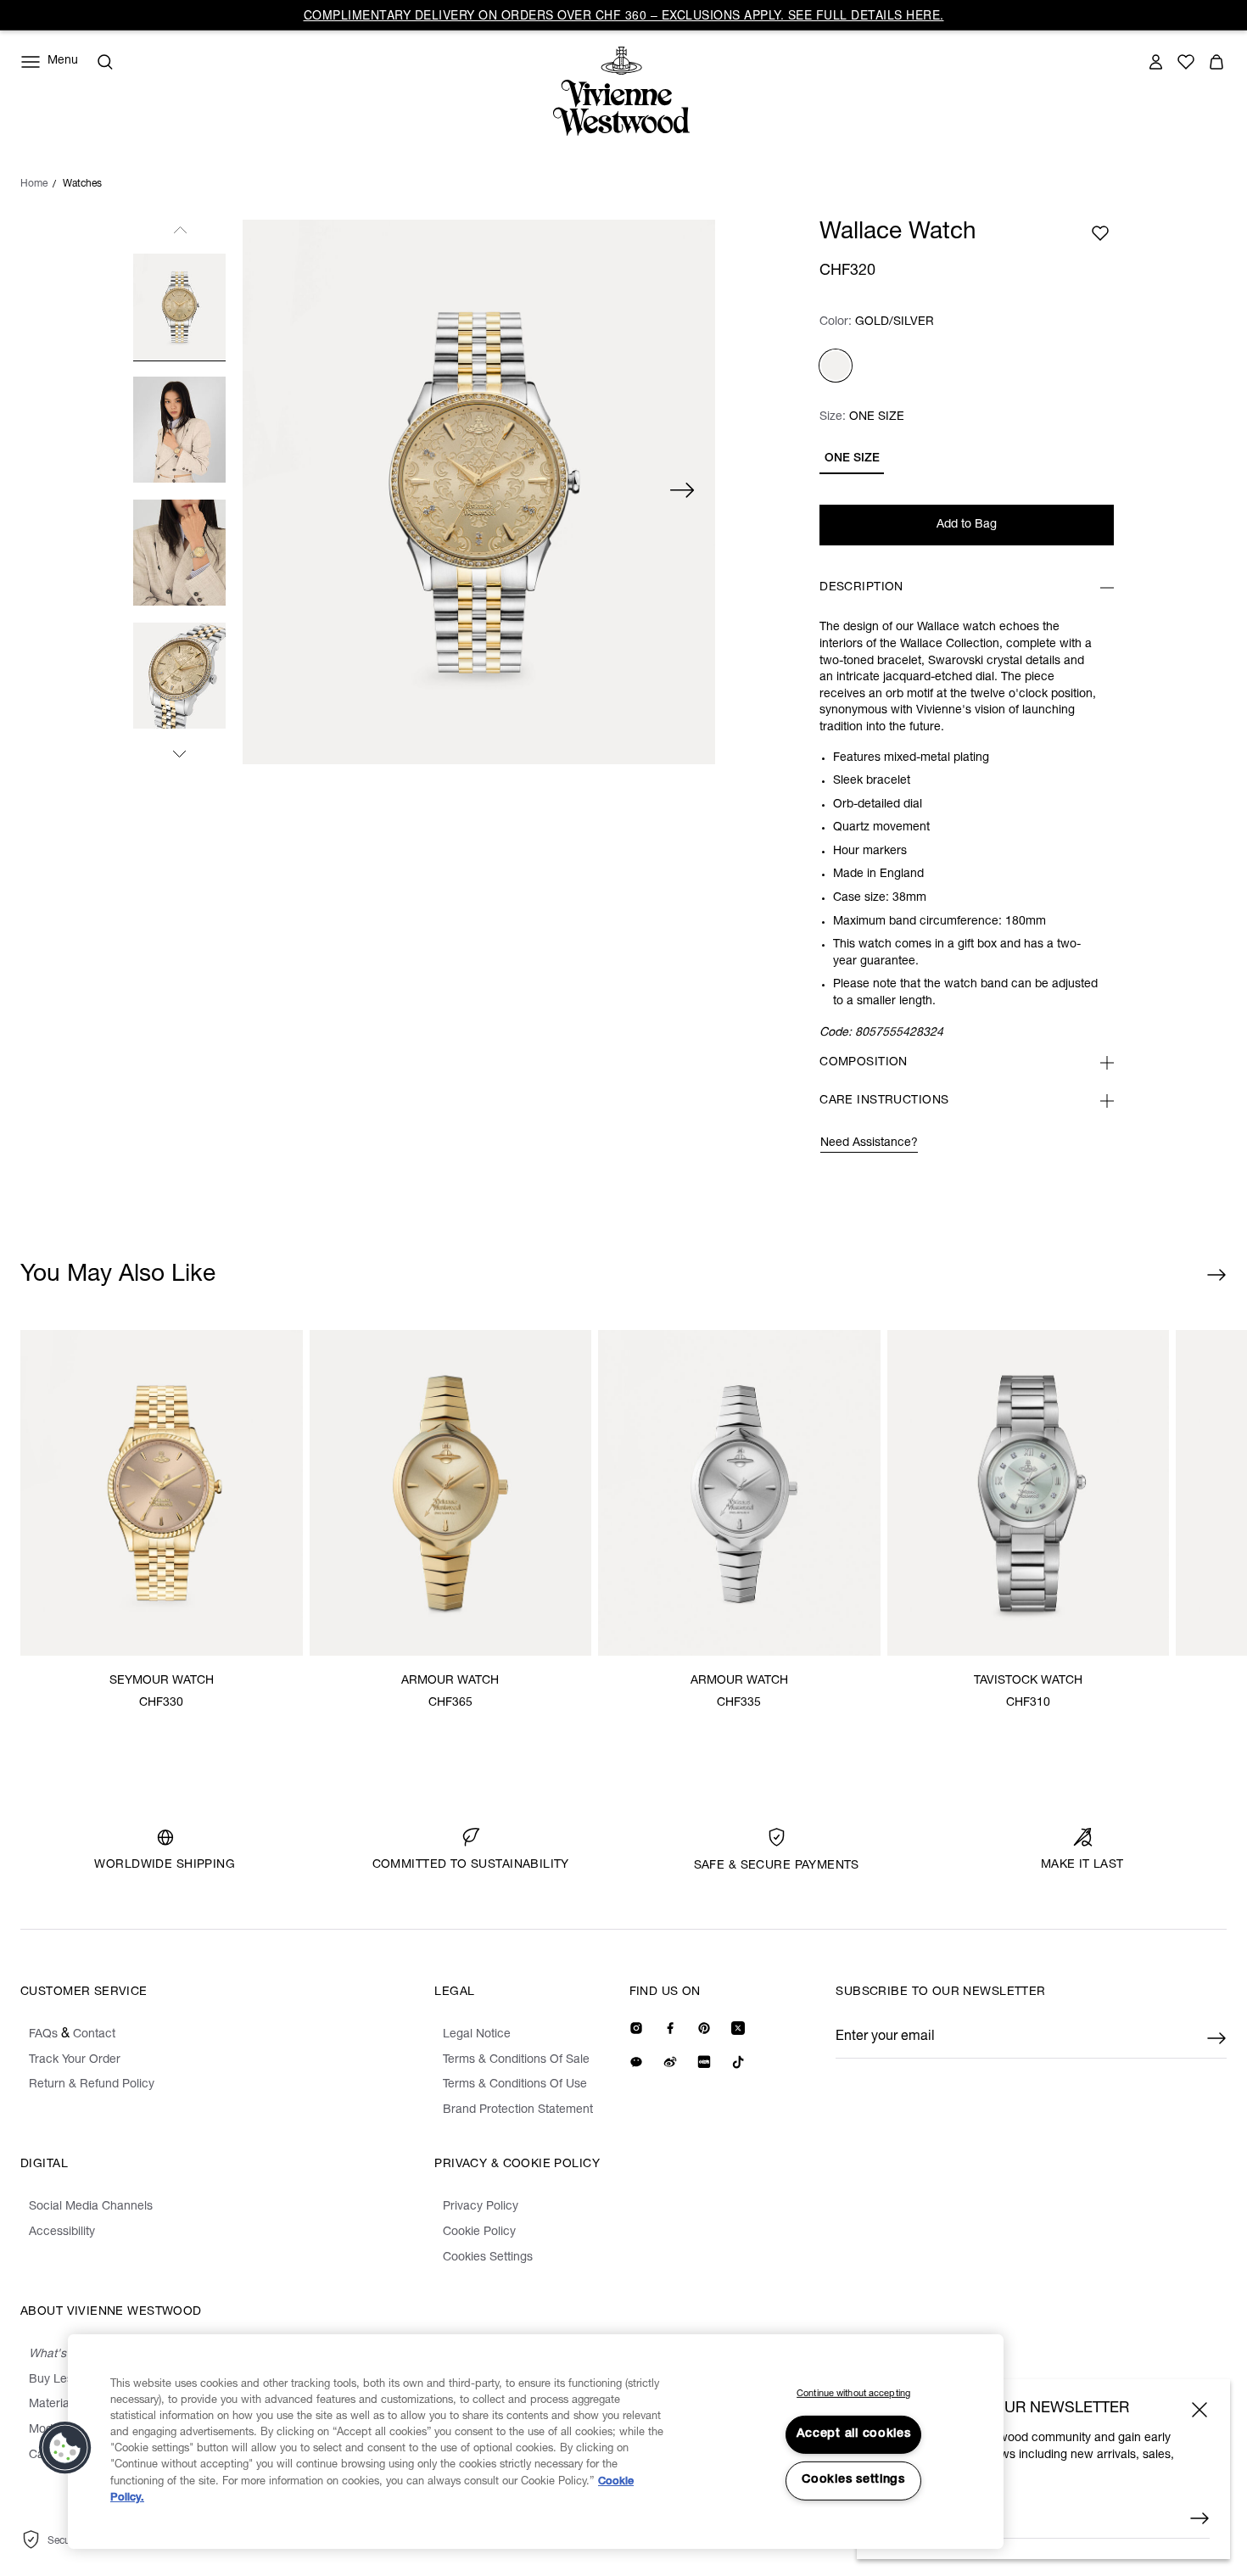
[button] (65, 2448)
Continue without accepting (853, 2394)
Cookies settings (853, 2480)
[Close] (1199, 2410)
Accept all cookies (854, 2434)
